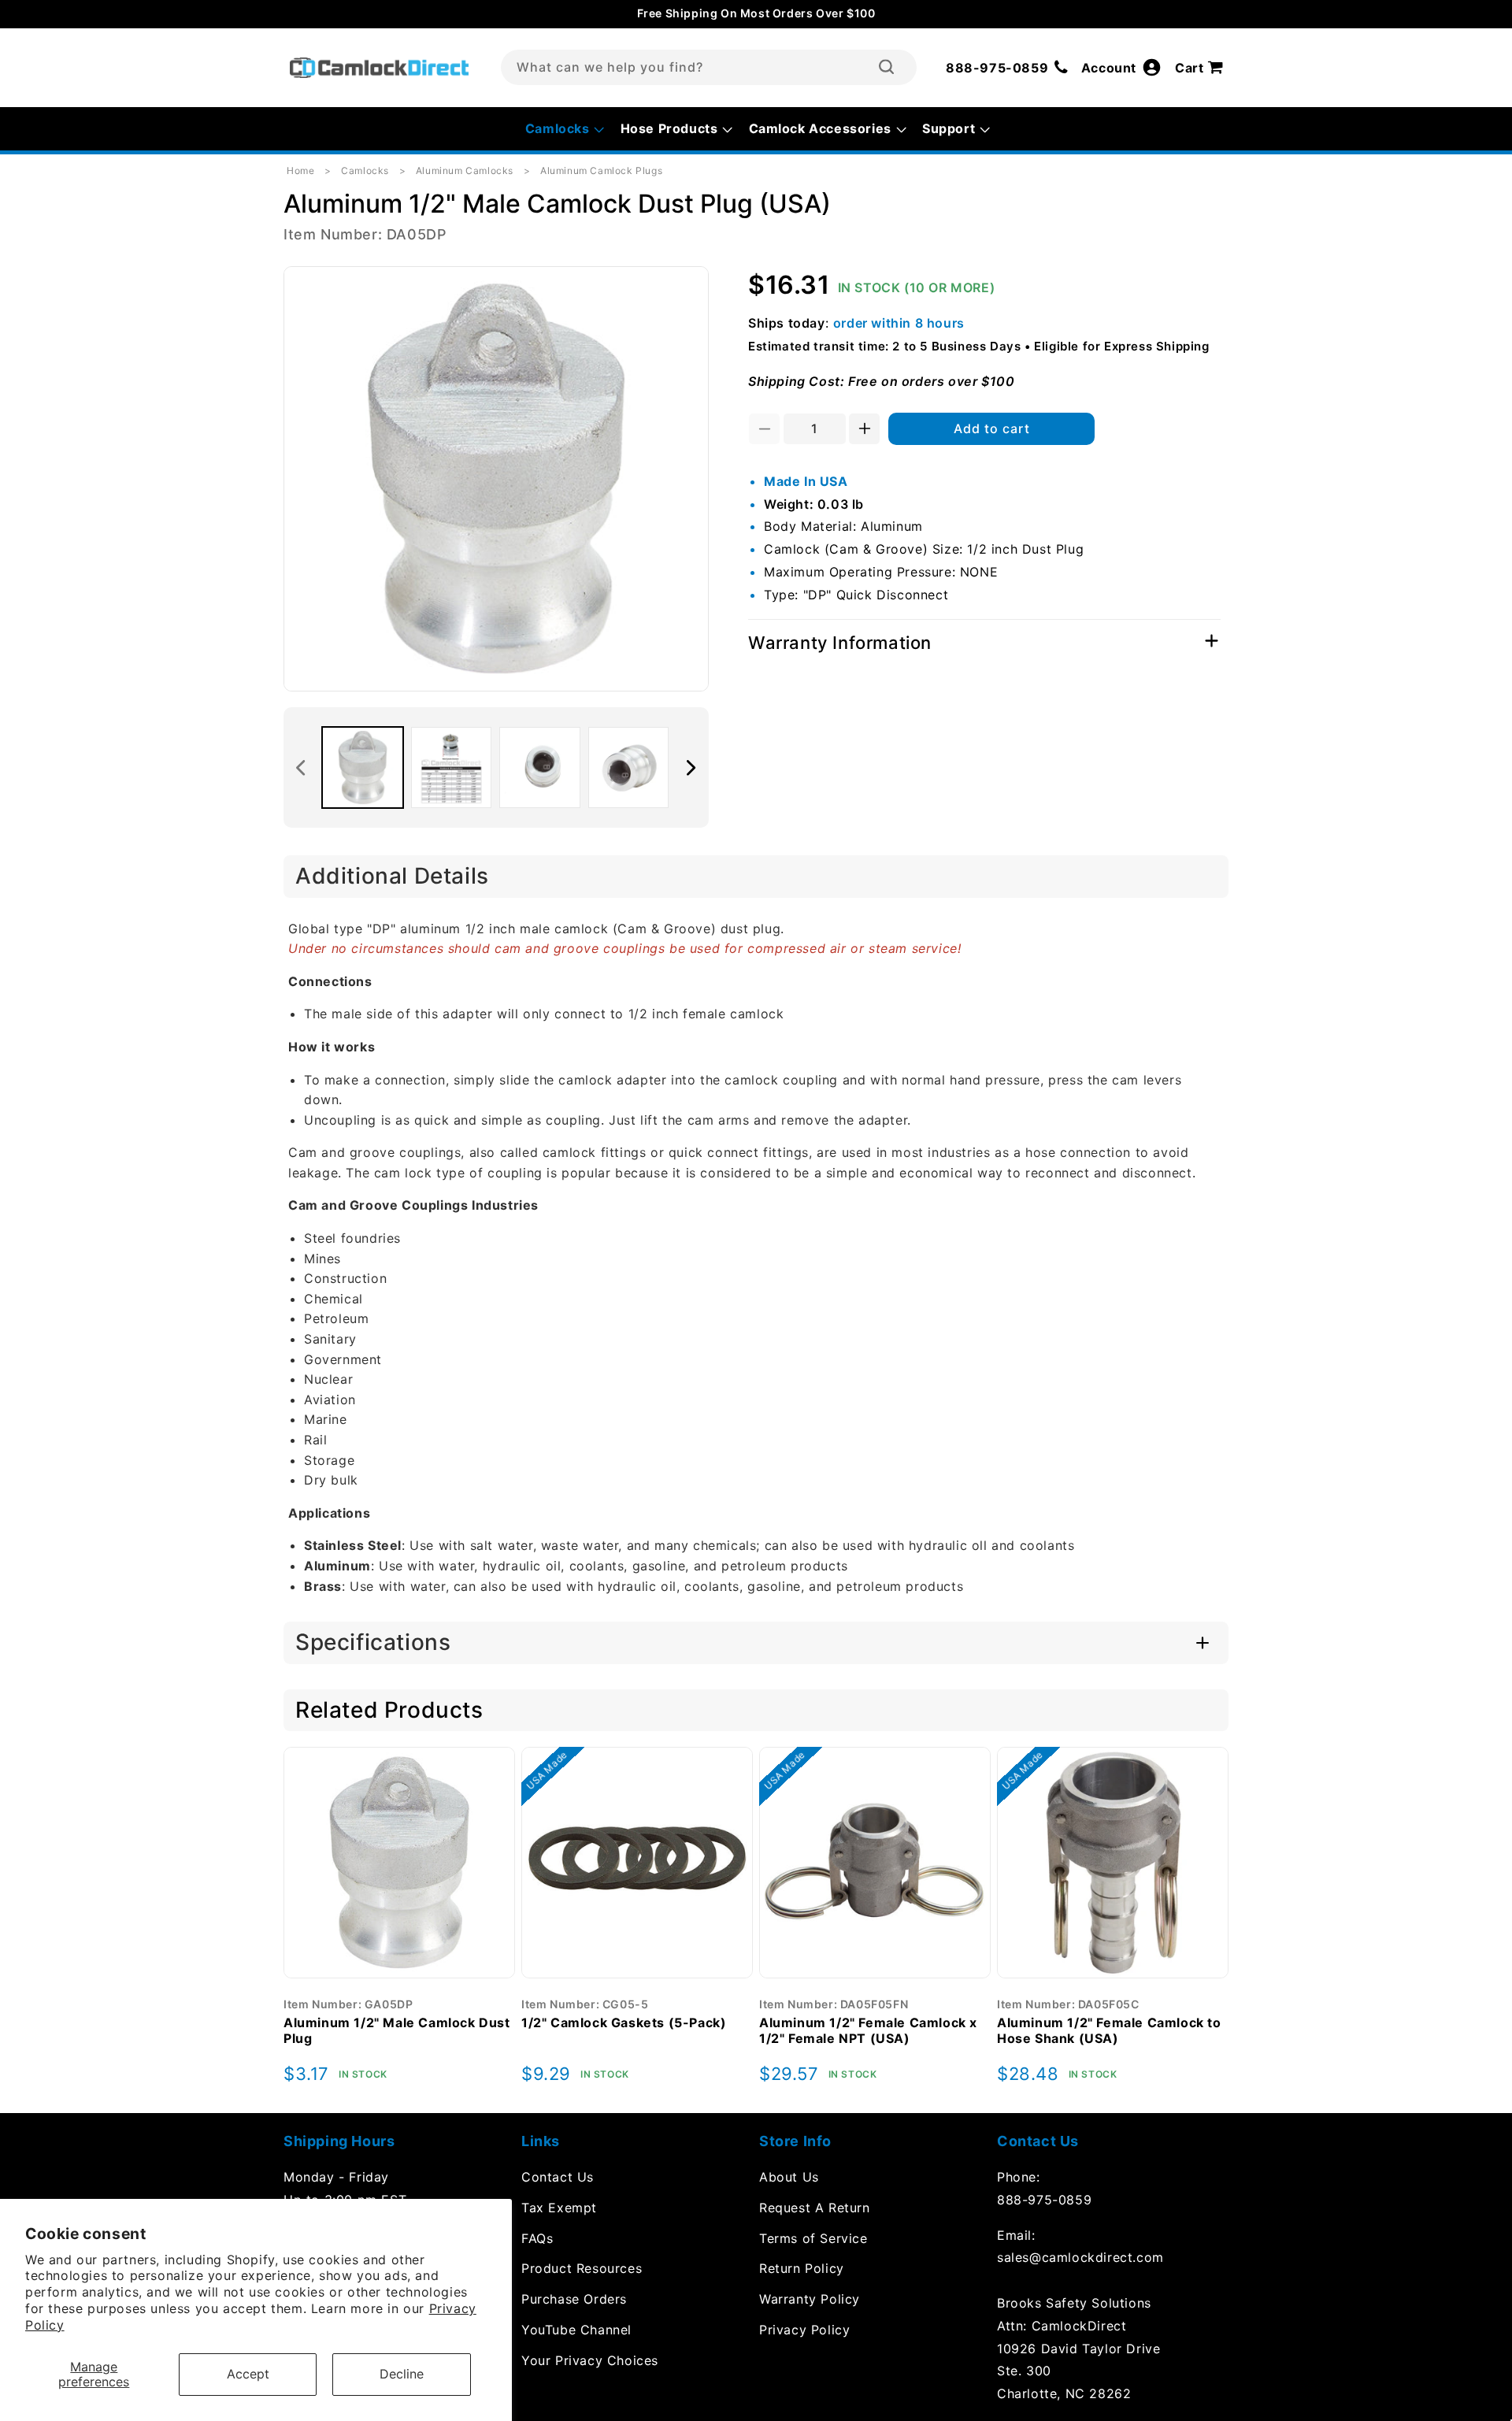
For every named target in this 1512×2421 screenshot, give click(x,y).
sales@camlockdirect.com (1080, 2257)
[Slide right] (691, 768)
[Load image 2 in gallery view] (452, 767)
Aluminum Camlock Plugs (601, 171)
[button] (1202, 68)
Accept (248, 2374)
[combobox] (709, 67)
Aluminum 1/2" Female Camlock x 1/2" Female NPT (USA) (868, 2031)
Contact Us (558, 2177)
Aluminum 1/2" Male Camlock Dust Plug (397, 2031)
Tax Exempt (559, 2208)
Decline (402, 2374)
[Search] (886, 67)
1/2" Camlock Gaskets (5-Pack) (624, 2022)
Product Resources (582, 2268)
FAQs (537, 2238)
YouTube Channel (576, 2330)
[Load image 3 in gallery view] (540, 767)
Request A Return (815, 2208)
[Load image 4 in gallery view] (629, 767)
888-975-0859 (1044, 2200)
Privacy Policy (804, 2330)
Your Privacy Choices (590, 2360)
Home (300, 171)
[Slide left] (301, 768)
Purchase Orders (574, 2299)
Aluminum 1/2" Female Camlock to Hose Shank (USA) (1109, 2031)
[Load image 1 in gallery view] (363, 767)
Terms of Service (813, 2238)
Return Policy (802, 2268)
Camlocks (365, 171)
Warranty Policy (810, 2299)
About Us (789, 2177)
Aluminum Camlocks (465, 171)
